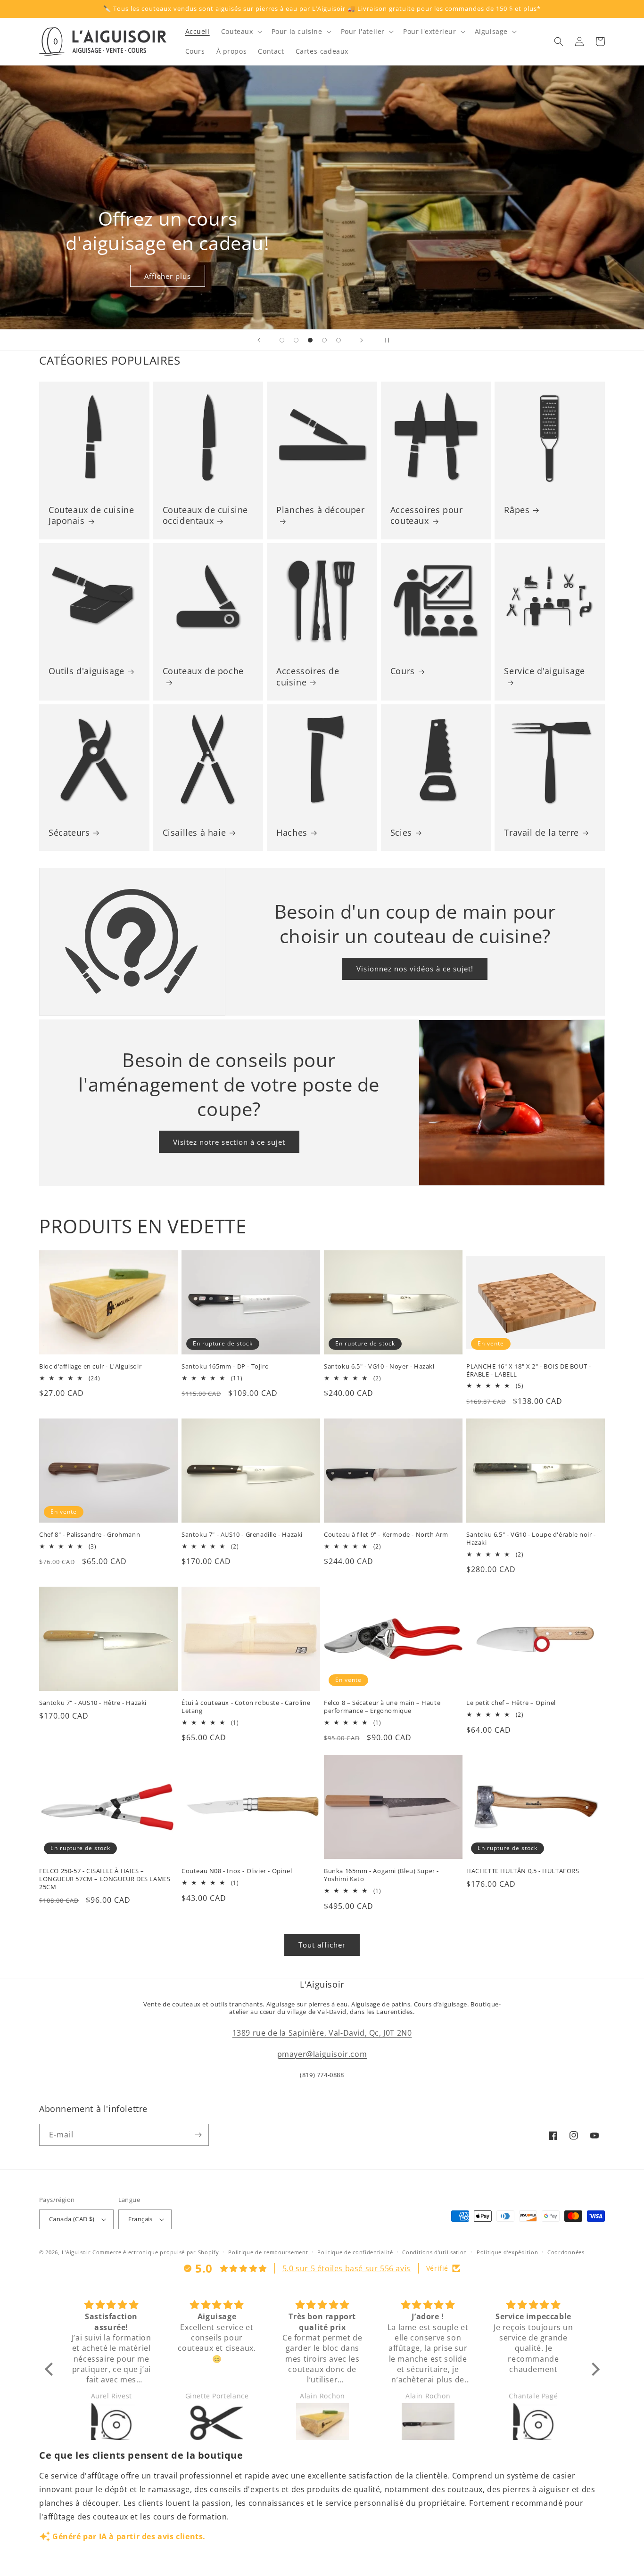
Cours (403, 671)
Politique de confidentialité (355, 2252)
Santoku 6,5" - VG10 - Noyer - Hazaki (379, 1366)
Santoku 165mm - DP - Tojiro (225, 1366)
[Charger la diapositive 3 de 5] (310, 340)
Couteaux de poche (203, 671)
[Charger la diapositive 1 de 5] (282, 340)
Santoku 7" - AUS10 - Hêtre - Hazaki (93, 1703)
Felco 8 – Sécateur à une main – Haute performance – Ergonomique (382, 1707)
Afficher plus (168, 276)
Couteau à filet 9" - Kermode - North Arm (386, 1535)
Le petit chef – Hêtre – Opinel (511, 1703)
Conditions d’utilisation (435, 2252)
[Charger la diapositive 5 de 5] (339, 340)
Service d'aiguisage (544, 671)
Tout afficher (322, 1945)
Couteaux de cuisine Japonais (91, 515)
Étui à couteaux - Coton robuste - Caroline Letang (246, 1707)
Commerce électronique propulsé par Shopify (156, 2252)
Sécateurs (69, 833)
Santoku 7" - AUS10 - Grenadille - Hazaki (242, 1535)
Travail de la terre (541, 833)
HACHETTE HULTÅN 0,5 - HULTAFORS (523, 1871)
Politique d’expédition (507, 2252)
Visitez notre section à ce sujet (229, 1142)
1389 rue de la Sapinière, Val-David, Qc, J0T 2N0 (322, 2033)
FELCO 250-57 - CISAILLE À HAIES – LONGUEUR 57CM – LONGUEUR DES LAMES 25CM (105, 1879)
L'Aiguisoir (76, 2252)
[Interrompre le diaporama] (385, 340)
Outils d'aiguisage (87, 671)
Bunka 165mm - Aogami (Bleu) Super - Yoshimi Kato (381, 1875)
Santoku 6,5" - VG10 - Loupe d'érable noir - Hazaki (531, 1539)
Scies (401, 833)
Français (140, 2219)
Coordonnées (566, 2252)
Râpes (517, 510)
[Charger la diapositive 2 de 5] (296, 340)
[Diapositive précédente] (259, 340)
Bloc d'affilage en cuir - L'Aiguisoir (90, 1366)
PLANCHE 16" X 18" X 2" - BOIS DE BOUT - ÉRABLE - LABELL (528, 1370)
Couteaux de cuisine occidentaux (205, 515)
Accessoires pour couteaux (427, 515)
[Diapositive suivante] (362, 340)
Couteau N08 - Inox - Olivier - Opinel (237, 1871)
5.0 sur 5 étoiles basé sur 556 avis (347, 2268)
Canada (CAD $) (72, 2219)
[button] (241, 32)
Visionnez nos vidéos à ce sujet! (415, 969)
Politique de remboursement (268, 2252)
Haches (292, 833)
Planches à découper (320, 510)
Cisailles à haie (194, 833)
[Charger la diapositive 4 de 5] (324, 340)
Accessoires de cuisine (308, 677)
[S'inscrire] (198, 2135)
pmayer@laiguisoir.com (322, 2054)
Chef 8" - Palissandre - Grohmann (90, 1535)
